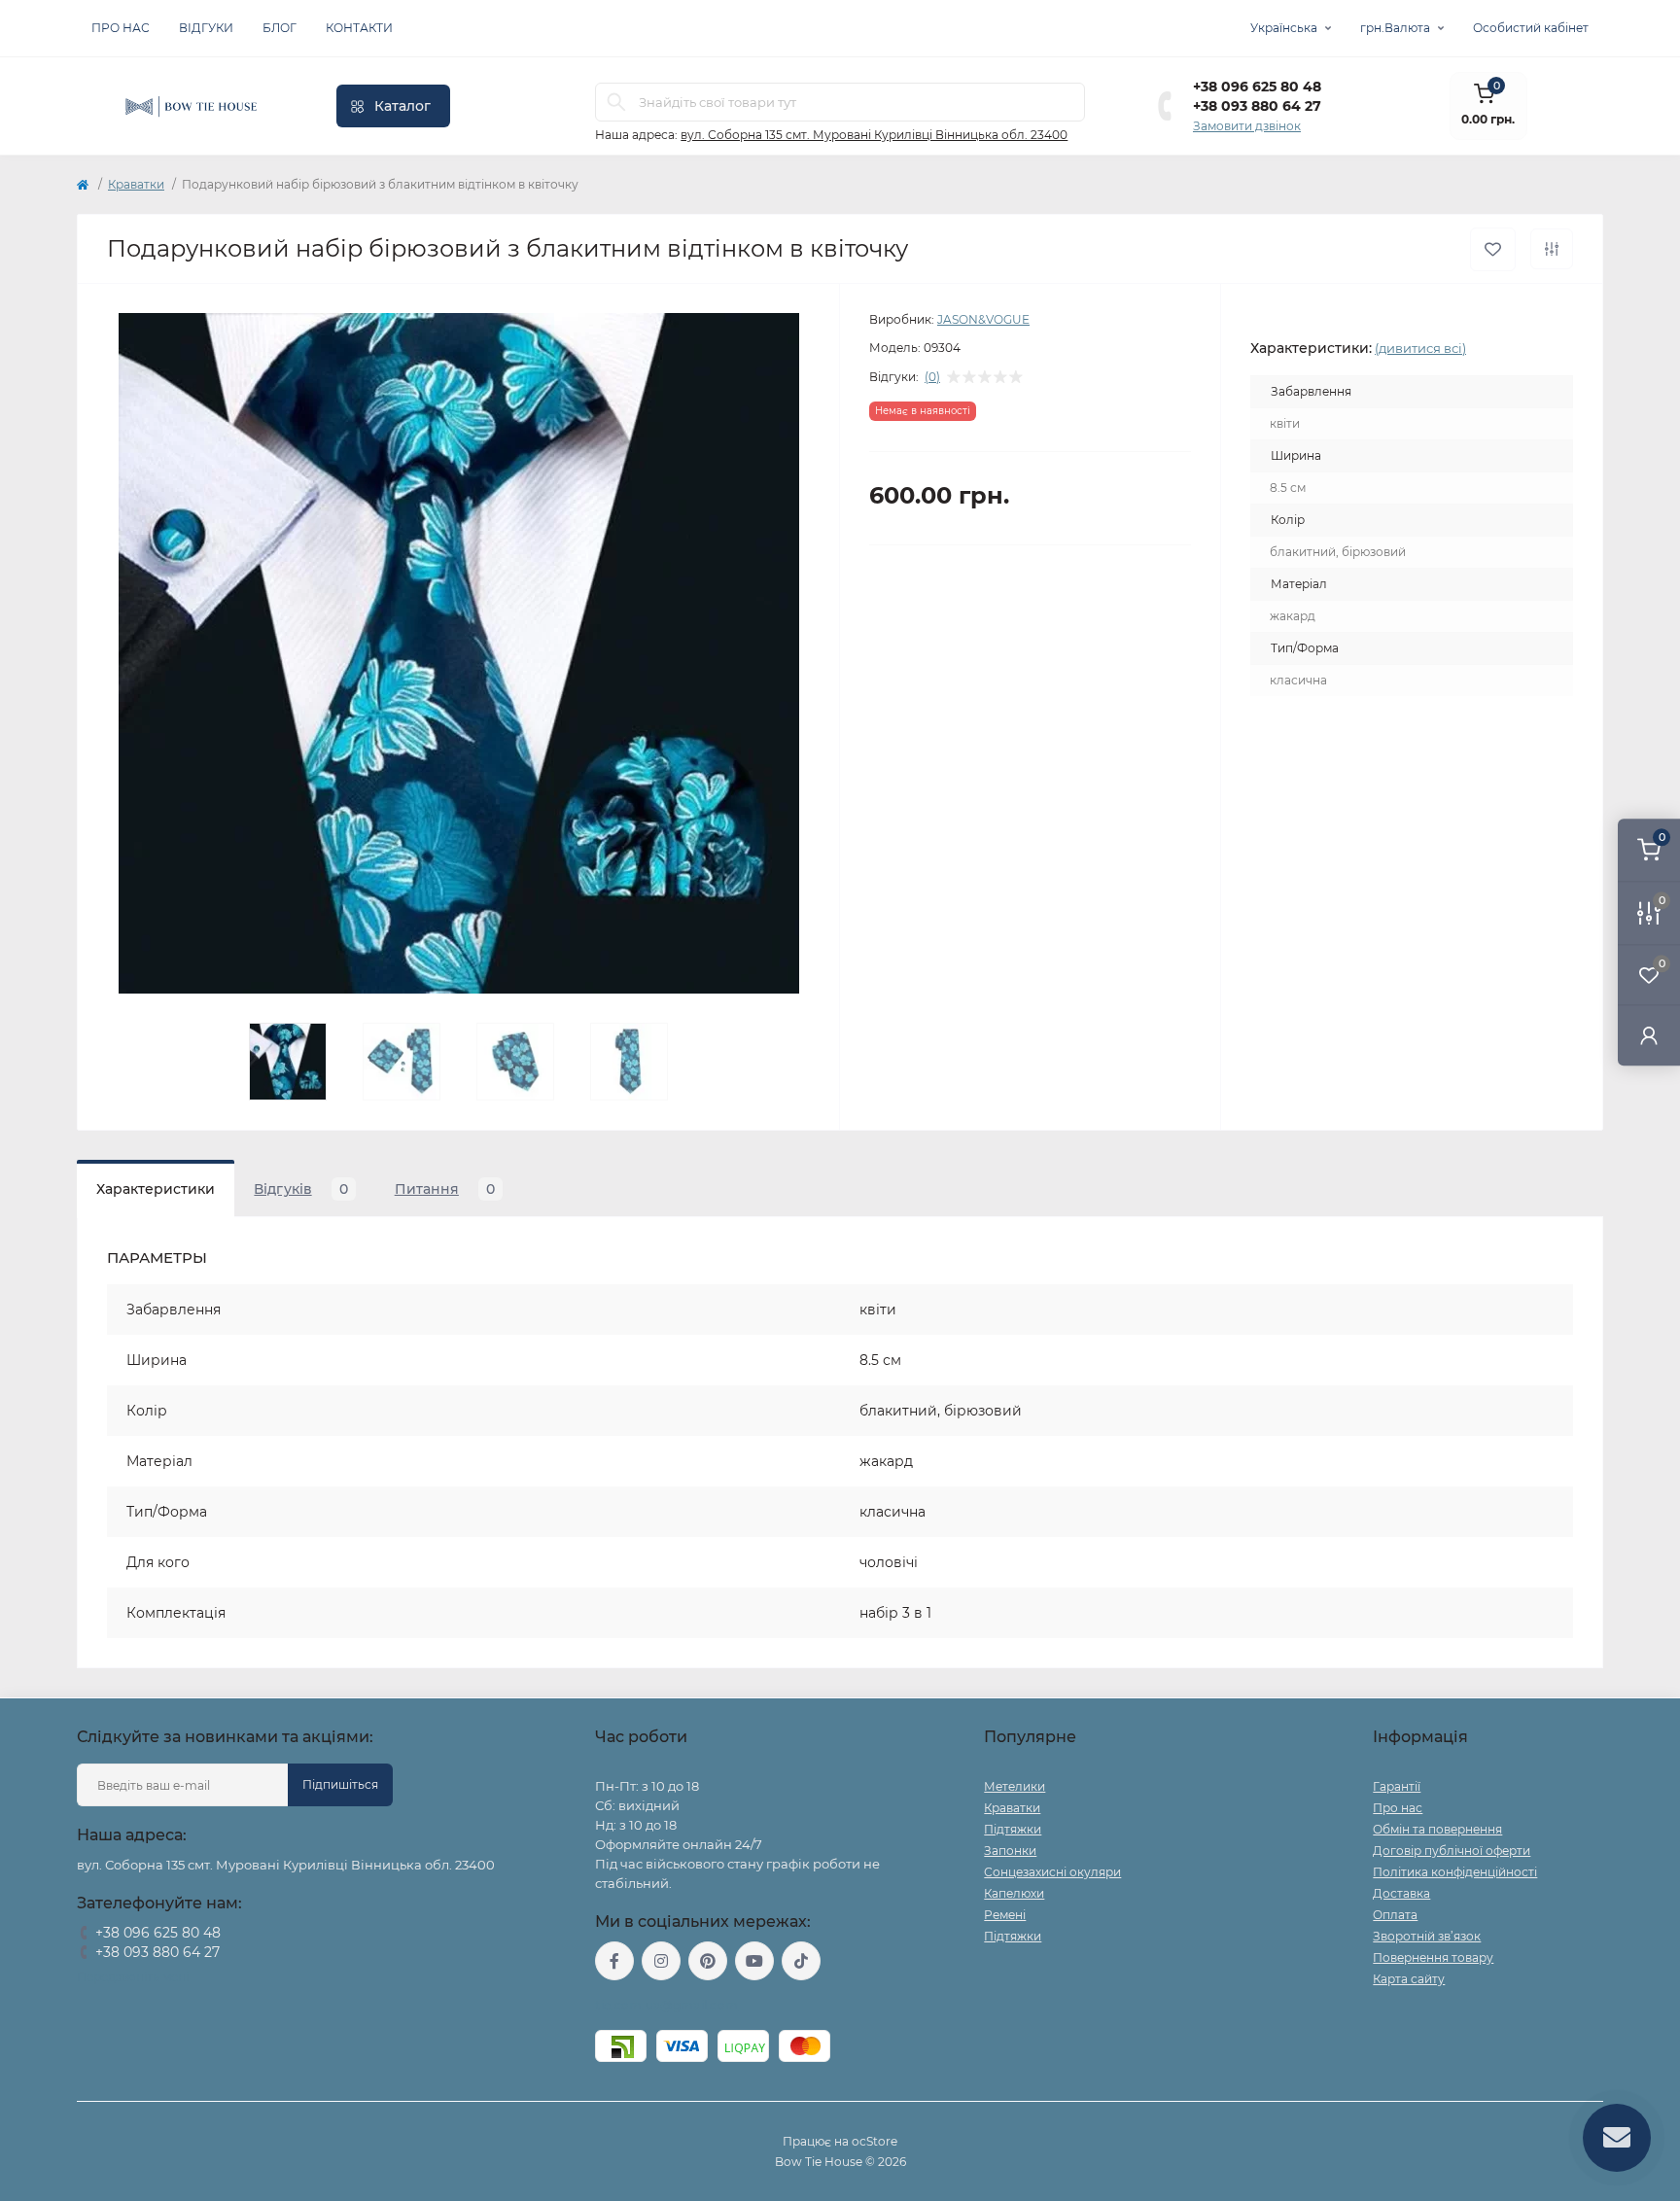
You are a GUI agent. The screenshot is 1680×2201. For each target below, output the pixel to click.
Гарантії (1397, 1786)
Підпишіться (340, 1784)
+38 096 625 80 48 (1257, 87)
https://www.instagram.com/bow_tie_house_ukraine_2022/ (661, 1961)
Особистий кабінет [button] (1531, 28)
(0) (932, 377)
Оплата (1395, 1915)
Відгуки (206, 28)
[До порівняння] (1552, 249)
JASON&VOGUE (983, 319)
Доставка (1401, 1893)
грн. (1395, 28)
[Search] (616, 102)
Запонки (1010, 1851)
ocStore (875, 2141)
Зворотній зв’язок (1427, 1936)
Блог (280, 28)
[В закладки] (1493, 249)
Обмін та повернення (1437, 1829)
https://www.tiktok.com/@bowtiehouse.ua (801, 1961)
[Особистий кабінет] (1649, 1035)
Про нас (121, 28)
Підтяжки (1013, 1829)
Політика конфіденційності (1455, 1872)
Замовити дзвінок (1247, 126)
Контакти (359, 28)
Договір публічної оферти (1452, 1851)
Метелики (1015, 1786)
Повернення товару (1433, 1957)
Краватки (136, 184)
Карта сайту (1409, 1979)
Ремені (1005, 1915)
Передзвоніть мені (133, 1977)
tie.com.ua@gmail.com (666, 2005)
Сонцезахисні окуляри (1052, 1872)
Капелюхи (1014, 1893)
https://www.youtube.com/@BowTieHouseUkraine (754, 1961)
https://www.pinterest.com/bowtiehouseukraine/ (708, 1961)
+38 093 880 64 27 (1257, 106)
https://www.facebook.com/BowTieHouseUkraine (614, 1961)
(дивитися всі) (1420, 348)
